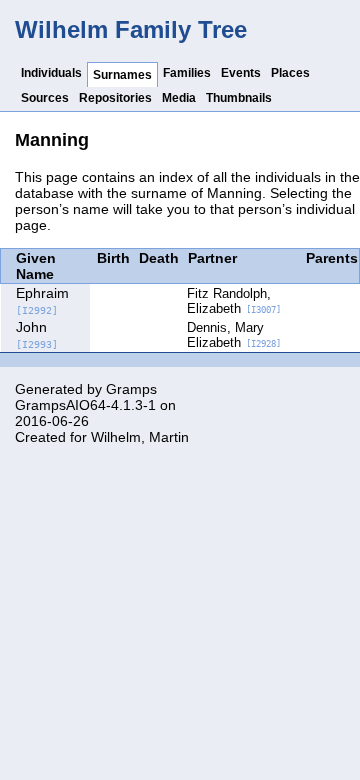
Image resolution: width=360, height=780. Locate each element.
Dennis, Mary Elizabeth (234, 335)
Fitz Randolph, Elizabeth (234, 301)
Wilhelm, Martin (140, 437)
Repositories (115, 98)
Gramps (131, 389)
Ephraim (42, 300)
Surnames (122, 75)
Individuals (51, 73)
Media (179, 98)
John (37, 334)
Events (241, 73)
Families (187, 73)
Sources (45, 98)
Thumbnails (239, 98)
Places (290, 73)
